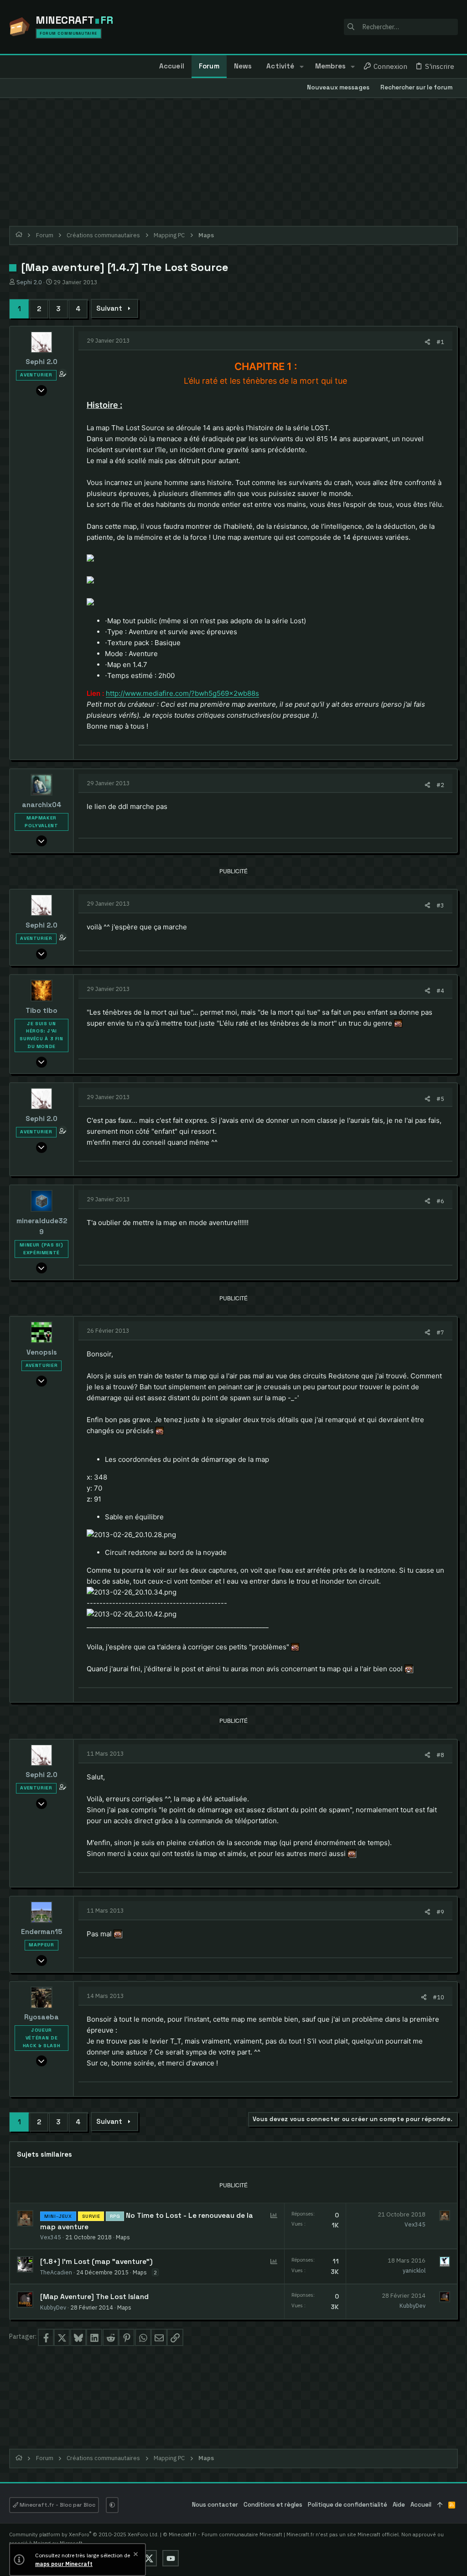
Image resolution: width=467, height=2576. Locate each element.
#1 (440, 342)
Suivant (109, 308)
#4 (440, 991)
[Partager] (428, 342)
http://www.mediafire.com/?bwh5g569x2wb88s (182, 693)
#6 (440, 1201)
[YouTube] (171, 2558)
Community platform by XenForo (84, 2534)
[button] (301, 67)
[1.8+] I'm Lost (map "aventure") (96, 2262)
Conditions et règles (273, 2505)
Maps (123, 2237)
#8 (440, 1755)
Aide (399, 2505)
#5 (440, 1099)
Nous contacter (215, 2505)
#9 (440, 1912)
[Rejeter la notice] (135, 2555)
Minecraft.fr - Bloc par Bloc (57, 2505)
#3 (440, 905)
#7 (440, 1332)
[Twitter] (149, 2558)
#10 (438, 1997)
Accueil (421, 2505)
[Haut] (440, 2505)
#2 (440, 785)
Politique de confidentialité (348, 2505)
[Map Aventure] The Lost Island (94, 2297)
